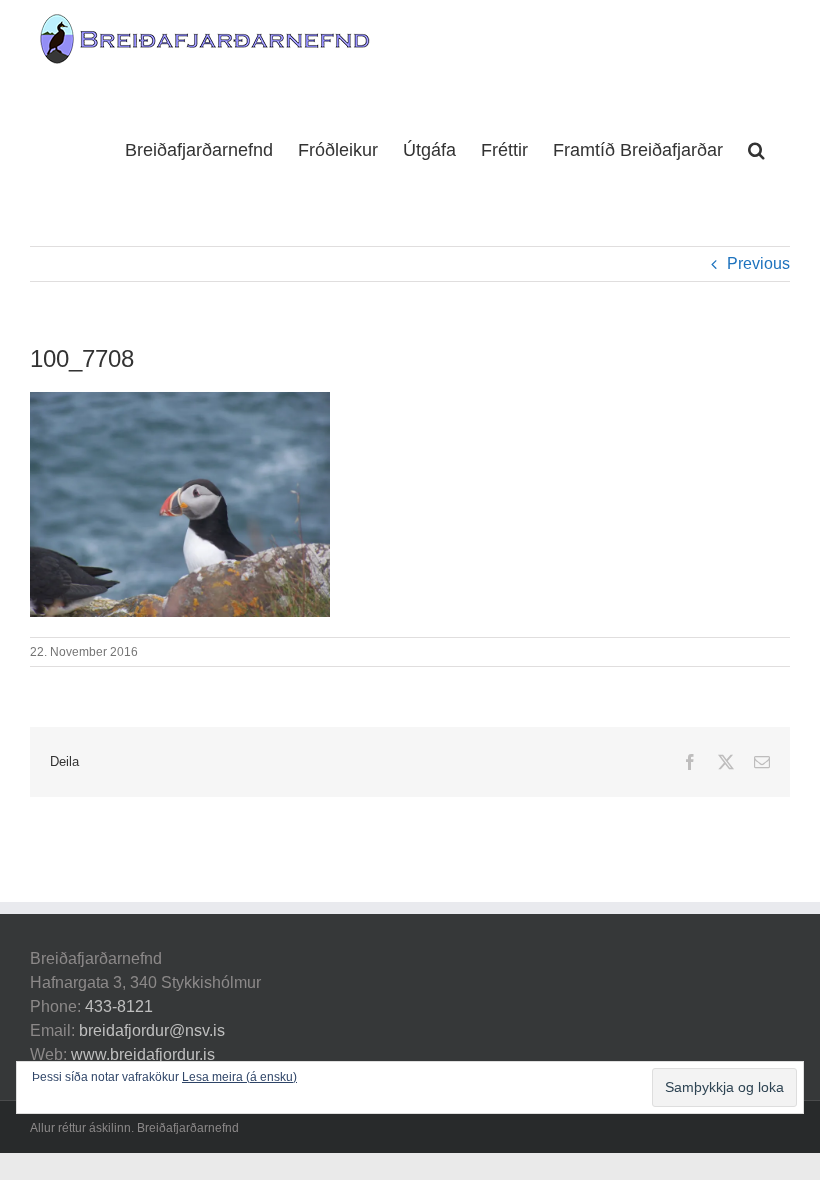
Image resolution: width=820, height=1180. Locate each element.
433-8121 (119, 1006)
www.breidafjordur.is (143, 1054)
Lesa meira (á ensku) (239, 1077)
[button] (756, 148)
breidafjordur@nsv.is (152, 1030)
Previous (758, 263)
